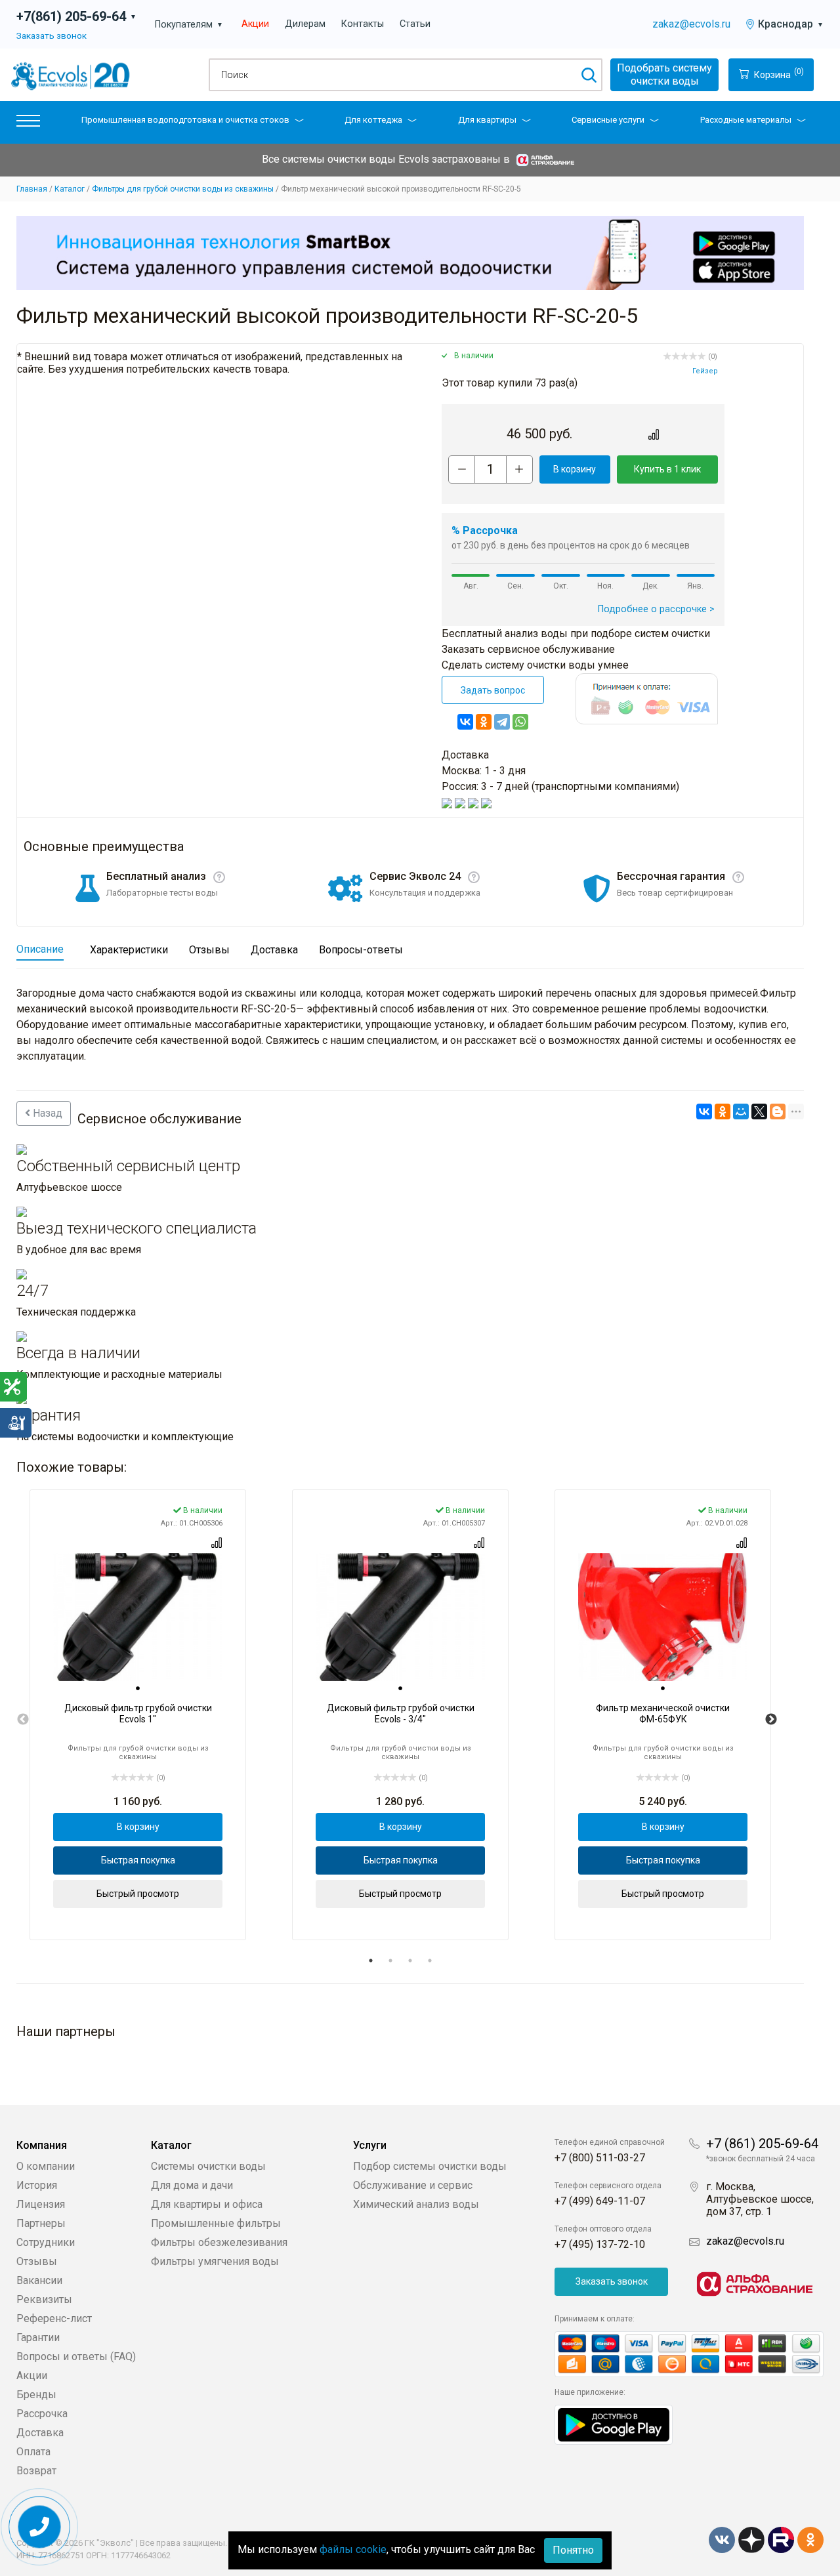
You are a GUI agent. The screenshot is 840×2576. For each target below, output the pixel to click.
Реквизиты (44, 2299)
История (37, 2185)
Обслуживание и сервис (413, 2185)
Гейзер (705, 371)
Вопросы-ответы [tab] (361, 950)
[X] (759, 1111)
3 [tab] (410, 1961)
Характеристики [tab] (129, 950)
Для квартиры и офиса (207, 2204)
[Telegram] (502, 722)
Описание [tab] (40, 949)
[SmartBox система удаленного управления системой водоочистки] (410, 253)
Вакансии (39, 2280)
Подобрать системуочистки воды (664, 74)
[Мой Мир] (741, 1111)
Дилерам (305, 24)
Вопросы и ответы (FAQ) (76, 2357)
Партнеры (41, 2223)
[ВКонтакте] (465, 722)
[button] (28, 124)
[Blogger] (778, 1111)
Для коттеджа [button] (373, 120)
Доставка (40, 2433)
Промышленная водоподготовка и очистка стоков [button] (185, 120)
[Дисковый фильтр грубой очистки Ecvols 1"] (138, 1617)
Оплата (33, 2452)
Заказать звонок (52, 35)
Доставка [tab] (274, 950)
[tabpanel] (138, 1714)
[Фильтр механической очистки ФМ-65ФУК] (663, 1617)
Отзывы (37, 2261)
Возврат (36, 2471)
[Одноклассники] (484, 722)
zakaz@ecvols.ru (691, 24)
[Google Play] (614, 2424)
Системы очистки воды (208, 2166)
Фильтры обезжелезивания (219, 2242)
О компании (46, 2166)
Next (771, 1720)
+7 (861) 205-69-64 (762, 2144)
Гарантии (38, 2337)
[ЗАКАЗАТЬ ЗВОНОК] (40, 2527)
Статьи (415, 24)
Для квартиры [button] (487, 120)
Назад (46, 1113)
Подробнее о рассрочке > (656, 609)
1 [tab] (371, 1961)
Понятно (573, 2550)
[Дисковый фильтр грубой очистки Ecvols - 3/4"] (400, 1617)
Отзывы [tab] (209, 950)
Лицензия (41, 2204)
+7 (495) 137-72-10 (600, 2244)
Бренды (36, 2395)
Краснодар (791, 24)
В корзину (575, 469)
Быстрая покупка (138, 1860)
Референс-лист (54, 2318)
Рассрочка (42, 2414)
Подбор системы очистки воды (430, 2166)
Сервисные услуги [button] (608, 120)
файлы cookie (353, 2549)
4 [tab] (430, 1961)
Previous (23, 1720)
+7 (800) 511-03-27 (600, 2158)
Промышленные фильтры (216, 2223)
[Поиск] (588, 75)
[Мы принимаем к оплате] (689, 2355)
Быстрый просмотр (138, 1894)
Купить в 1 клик (667, 469)
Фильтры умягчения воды (215, 2261)
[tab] (138, 1688)
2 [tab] (390, 1961)
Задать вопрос (493, 690)
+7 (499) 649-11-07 (600, 2201)
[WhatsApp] (520, 722)
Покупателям (189, 25)
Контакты (363, 24)
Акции (255, 24)
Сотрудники (46, 2242)
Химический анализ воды (416, 2204)
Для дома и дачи (192, 2185)
